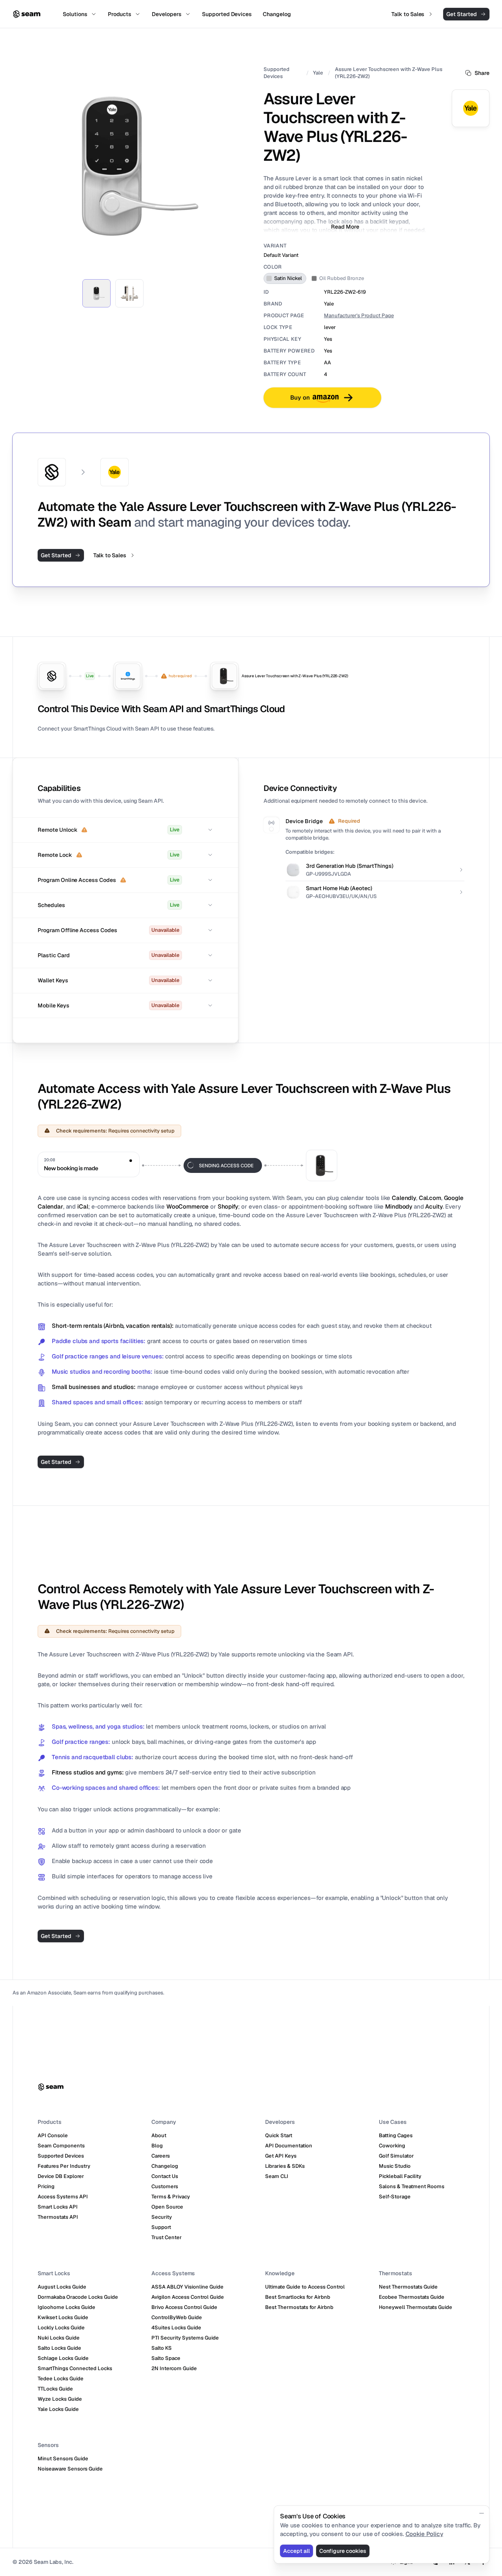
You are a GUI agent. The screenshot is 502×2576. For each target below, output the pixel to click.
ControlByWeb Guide (177, 2317)
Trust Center (166, 2237)
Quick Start (279, 2135)
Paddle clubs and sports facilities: (99, 1341)
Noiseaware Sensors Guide (70, 2469)
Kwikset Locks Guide (63, 2317)
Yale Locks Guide (58, 2409)
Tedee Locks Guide (61, 2379)
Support (161, 2227)
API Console (53, 2135)
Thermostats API (58, 2217)
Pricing (46, 2186)
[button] (125, 830)
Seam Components (61, 2146)
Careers (161, 2156)
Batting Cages (396, 2135)
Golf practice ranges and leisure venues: (108, 1356)
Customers (165, 2186)
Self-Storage (395, 2197)
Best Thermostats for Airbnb (299, 2307)
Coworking (392, 2146)
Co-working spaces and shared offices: (106, 1788)
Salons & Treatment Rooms (412, 2186)
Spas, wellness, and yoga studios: (98, 1726)
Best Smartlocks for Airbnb (298, 2297)
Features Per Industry (64, 2166)
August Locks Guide (62, 2287)
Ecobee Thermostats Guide (412, 2297)
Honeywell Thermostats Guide (416, 2307)
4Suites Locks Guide (176, 2328)
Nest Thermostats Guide (408, 2287)
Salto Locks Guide (59, 2348)
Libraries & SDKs (285, 2166)
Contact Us (165, 2176)
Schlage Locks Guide (63, 2358)
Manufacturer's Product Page (359, 315)
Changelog (165, 2166)
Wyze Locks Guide (60, 2399)
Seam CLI (277, 2176)
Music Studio (395, 2166)
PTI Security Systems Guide (185, 2338)
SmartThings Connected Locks (75, 2368)
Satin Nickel (288, 278)
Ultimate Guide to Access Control (305, 2287)
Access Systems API (63, 2197)
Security (162, 2217)
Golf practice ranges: (81, 1742)
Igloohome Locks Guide (66, 2307)
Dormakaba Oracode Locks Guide (78, 2297)
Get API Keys (281, 2156)
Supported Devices (276, 73)
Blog (157, 2146)
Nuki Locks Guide (59, 2338)
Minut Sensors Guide (63, 2459)
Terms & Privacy (171, 2197)
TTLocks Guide (55, 2389)
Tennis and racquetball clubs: (93, 1757)
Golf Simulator (396, 2156)
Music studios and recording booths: (102, 1372)
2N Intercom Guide (174, 2368)
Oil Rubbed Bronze (342, 278)
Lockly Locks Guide (61, 2328)
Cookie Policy (424, 2534)
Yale (318, 73)
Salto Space (166, 2358)
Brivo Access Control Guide (184, 2307)
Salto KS (162, 2348)
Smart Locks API (58, 2207)
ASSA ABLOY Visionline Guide (187, 2287)
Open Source (167, 2207)
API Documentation (289, 2146)
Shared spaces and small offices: (98, 1402)
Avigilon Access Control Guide (188, 2297)
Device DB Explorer (61, 2176)
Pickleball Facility (400, 2176)
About (159, 2135)
